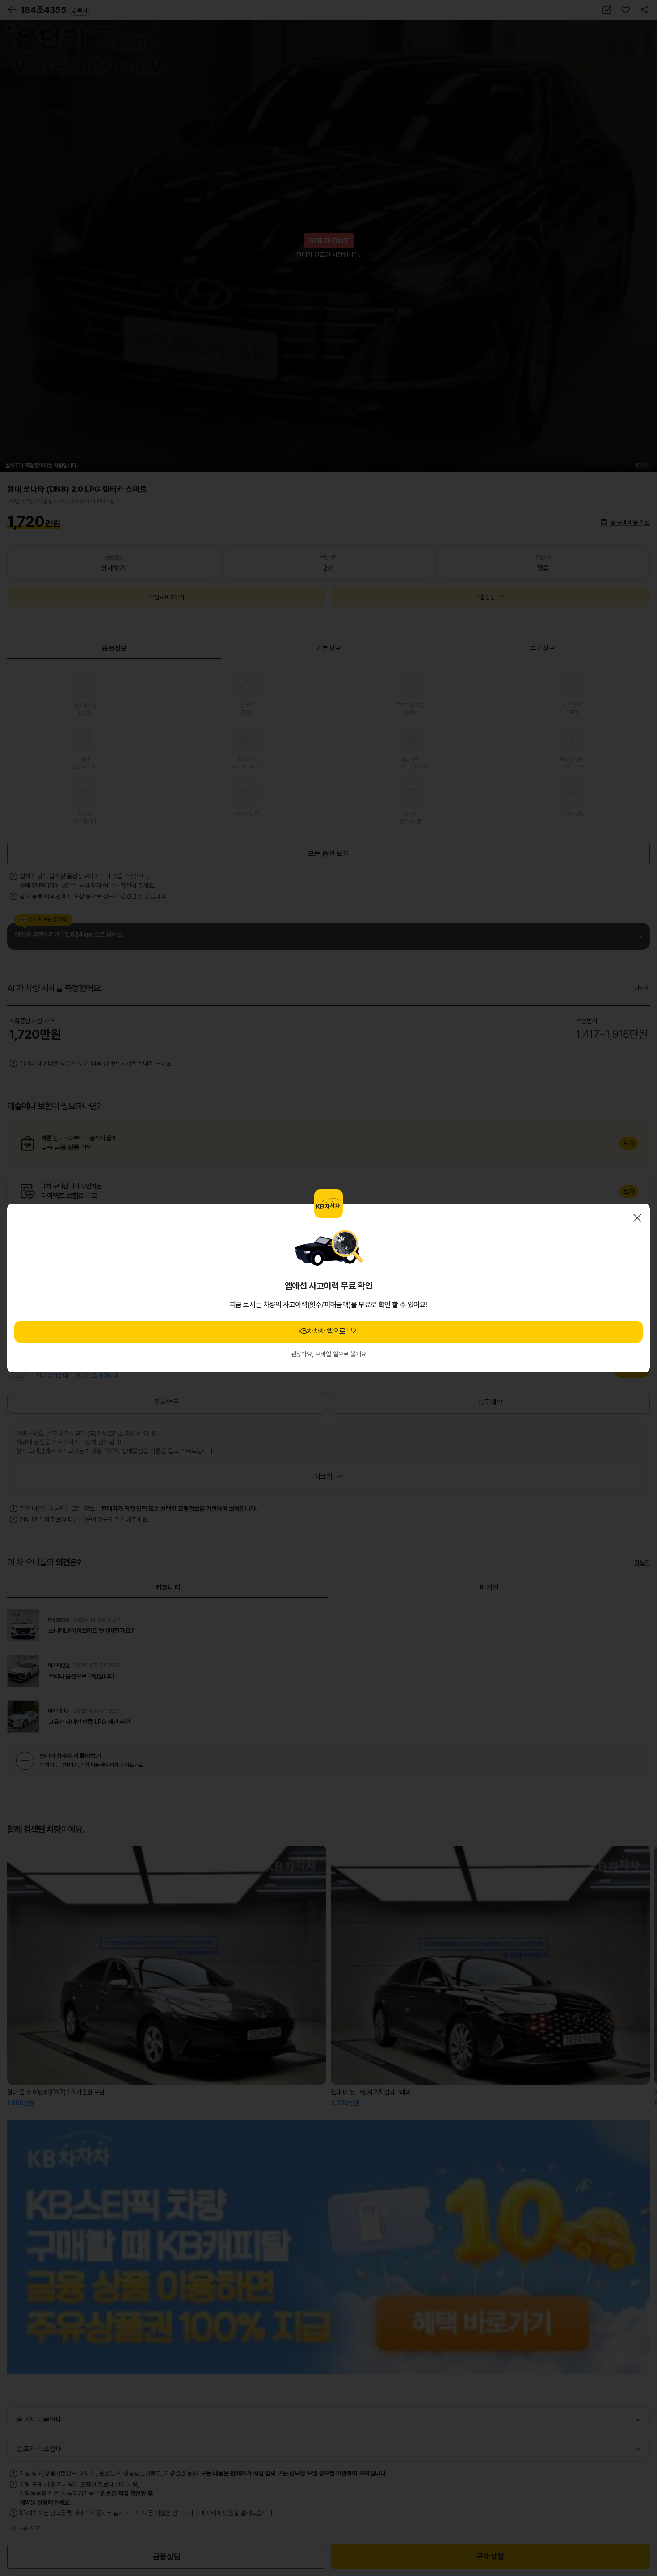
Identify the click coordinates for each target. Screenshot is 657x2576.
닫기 (637, 1218)
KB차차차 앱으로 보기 (328, 1331)
